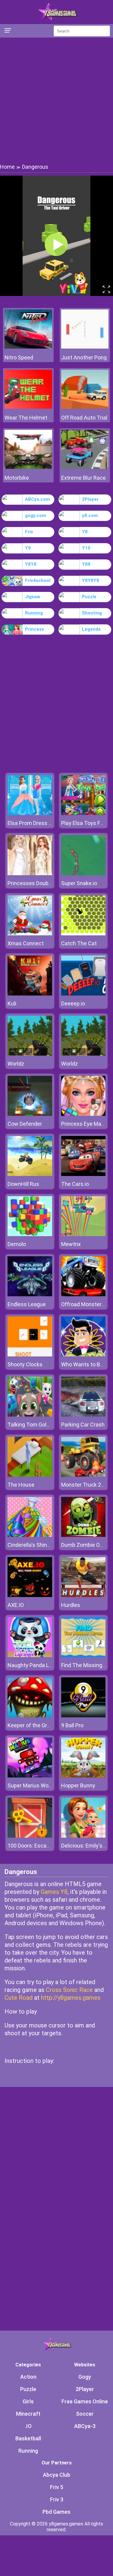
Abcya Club (56, 2475)
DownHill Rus (23, 1184)
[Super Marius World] (30, 1776)
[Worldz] (30, 1054)
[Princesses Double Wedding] (30, 874)
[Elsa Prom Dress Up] (30, 813)
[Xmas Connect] (30, 934)
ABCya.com (38, 499)
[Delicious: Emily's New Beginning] (83, 1836)
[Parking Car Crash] (83, 1415)
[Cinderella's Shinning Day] (30, 1535)
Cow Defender (25, 1124)
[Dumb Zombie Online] (83, 1535)
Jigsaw (33, 597)
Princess (35, 629)
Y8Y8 (31, 564)
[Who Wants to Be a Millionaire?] (83, 1355)
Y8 (85, 532)
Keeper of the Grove (32, 1725)
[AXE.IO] (30, 1595)
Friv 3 (57, 2499)
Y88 (86, 564)
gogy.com (36, 516)
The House (21, 1485)
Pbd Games (56, 2512)
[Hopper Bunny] (83, 1776)
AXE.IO (16, 1605)
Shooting (92, 613)
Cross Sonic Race (69, 1990)
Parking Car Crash (83, 1425)
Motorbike (17, 478)
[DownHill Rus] (30, 1174)
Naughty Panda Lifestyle (37, 1665)
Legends (91, 629)
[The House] (30, 1475)
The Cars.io (75, 1184)
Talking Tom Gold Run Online (42, 1425)
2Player (90, 499)
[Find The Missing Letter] (83, 1656)
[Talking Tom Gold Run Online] (30, 1415)
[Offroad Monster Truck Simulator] (83, 1295)
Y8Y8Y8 (91, 580)
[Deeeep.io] (83, 994)
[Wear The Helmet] (28, 407)
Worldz (16, 1064)
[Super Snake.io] (83, 874)
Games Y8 (54, 1892)
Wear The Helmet (26, 418)
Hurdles (71, 1605)
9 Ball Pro (72, 1725)
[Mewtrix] (83, 1234)
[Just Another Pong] (85, 347)
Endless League (27, 1304)
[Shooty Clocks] (30, 1355)
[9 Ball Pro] (83, 1716)
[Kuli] (30, 994)
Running (34, 613)
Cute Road (19, 1998)
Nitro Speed (19, 357)
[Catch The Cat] (83, 934)
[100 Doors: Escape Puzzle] (30, 1836)
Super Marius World (31, 1785)
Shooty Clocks (25, 1364)
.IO (28, 2426)
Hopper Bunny (78, 1785)
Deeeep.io (73, 1003)
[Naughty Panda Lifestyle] (30, 1656)
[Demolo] (30, 1234)
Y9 (28, 548)
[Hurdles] (83, 1595)
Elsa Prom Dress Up (31, 823)
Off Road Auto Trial (84, 418)
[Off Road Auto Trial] (85, 407)
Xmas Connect (26, 943)
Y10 (86, 548)
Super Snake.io (79, 883)
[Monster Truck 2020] (83, 1475)
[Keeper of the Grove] (30, 1716)
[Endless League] (30, 1295)
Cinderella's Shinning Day (38, 1545)
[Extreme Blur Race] (85, 467)
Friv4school (38, 580)
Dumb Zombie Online (86, 1545)
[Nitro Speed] (28, 347)
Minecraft (28, 2414)
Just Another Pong (84, 357)
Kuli (12, 1003)
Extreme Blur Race (83, 478)
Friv (29, 532)
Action (28, 2377)
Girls (28, 2401)
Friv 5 (57, 2487)
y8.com (90, 516)
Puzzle (89, 597)
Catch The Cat (79, 943)
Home (7, 167)
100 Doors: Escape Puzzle (39, 1846)
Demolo (17, 1244)
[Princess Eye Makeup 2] (83, 1114)
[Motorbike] (28, 467)
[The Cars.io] (83, 1174)
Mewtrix (71, 1244)
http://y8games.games (71, 1998)
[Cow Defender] (30, 1114)
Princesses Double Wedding (41, 883)
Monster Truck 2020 (86, 1485)
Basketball (28, 2438)
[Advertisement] (56, 100)
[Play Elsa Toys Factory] (83, 813)
